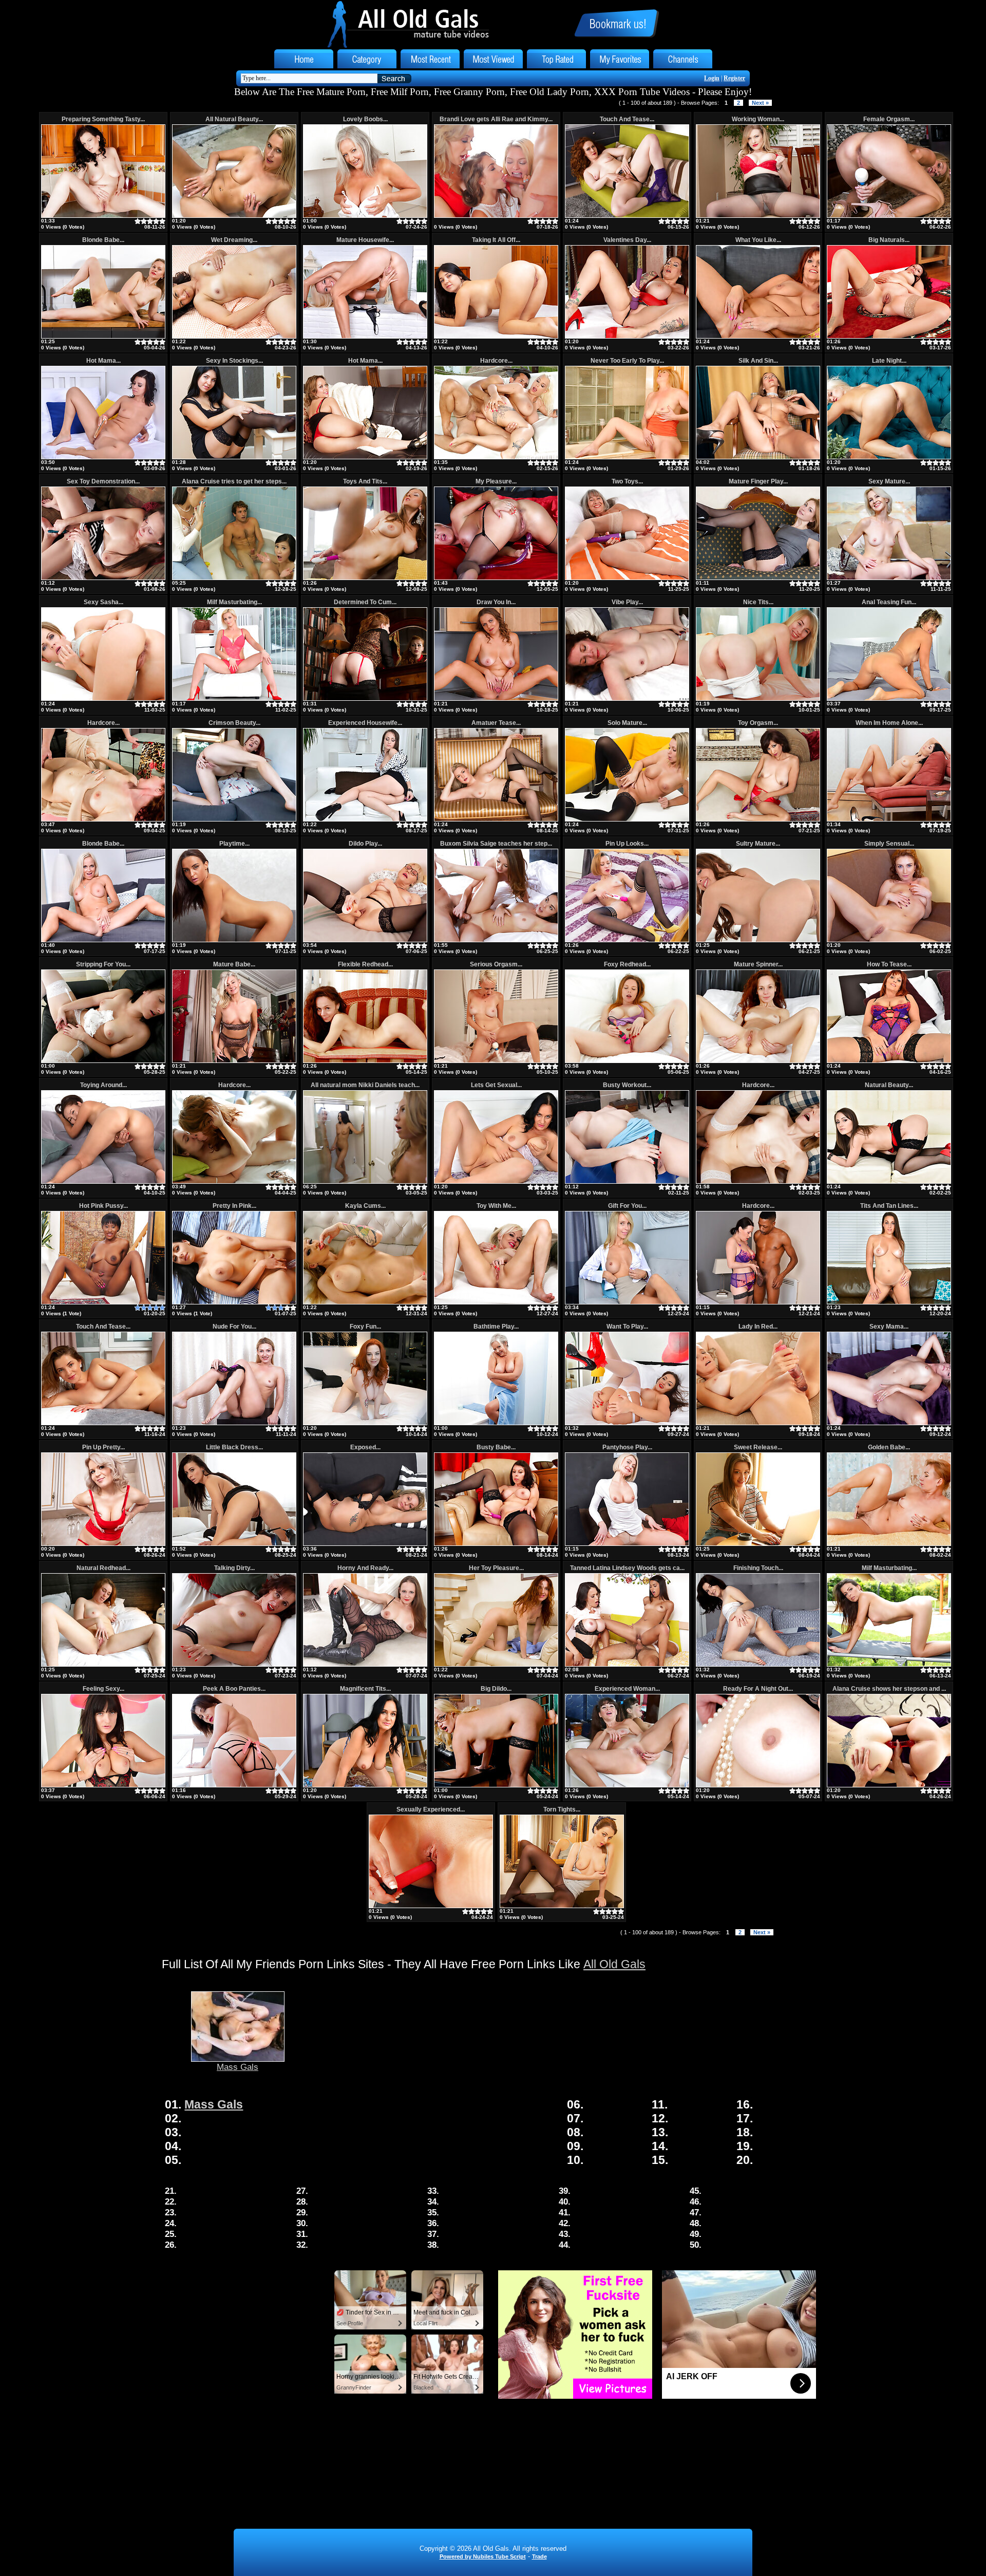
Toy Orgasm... (758, 723)
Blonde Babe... (103, 240)
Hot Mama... (103, 361)
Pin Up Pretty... (103, 1447)
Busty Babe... (496, 1447)
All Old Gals (614, 1964)
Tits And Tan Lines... (889, 1206)
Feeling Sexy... (103, 1689)
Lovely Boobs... (365, 119)
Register (734, 78)
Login (712, 78)
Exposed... (365, 1447)
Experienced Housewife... (365, 723)
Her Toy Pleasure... (496, 1568)
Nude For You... (234, 1327)
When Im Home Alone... (889, 723)
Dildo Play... (365, 844)
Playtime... (234, 844)
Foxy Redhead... (627, 964)
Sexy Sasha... (103, 602)
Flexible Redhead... (365, 964)
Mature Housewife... (365, 240)
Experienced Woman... (627, 1689)
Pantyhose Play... (627, 1447)
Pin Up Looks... (627, 844)
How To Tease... (889, 964)
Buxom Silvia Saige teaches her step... (496, 844)
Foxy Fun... (365, 1327)
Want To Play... (627, 1327)
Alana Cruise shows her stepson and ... (889, 1689)
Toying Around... (103, 1085)
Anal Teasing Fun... (889, 602)
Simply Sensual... (889, 844)
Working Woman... (758, 119)
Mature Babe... (234, 964)
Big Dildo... (496, 1689)
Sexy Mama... (889, 1327)
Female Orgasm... (889, 119)
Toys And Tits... (365, 481)
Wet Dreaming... (234, 240)
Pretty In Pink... (234, 1206)
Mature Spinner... (758, 964)
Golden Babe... (889, 1447)
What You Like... (758, 240)
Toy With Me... (496, 1206)
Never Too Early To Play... (627, 361)
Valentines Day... (627, 240)
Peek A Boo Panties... (234, 1689)
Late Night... (889, 361)
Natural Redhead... (103, 1568)
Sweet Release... (758, 1447)
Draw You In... (496, 602)
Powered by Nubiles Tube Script (483, 2556)
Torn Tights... (562, 1809)
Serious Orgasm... (496, 964)
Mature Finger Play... (758, 481)
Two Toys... (627, 481)
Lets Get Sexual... (496, 1085)
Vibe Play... (627, 602)
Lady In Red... (758, 1327)
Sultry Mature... (758, 844)
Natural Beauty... (889, 1085)
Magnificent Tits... (365, 1689)
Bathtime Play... (496, 1327)
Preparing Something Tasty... (103, 119)
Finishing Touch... (758, 1568)
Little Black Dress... (234, 1447)
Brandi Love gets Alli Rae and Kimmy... (496, 119)
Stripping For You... (103, 964)
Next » (760, 103)
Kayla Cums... (365, 1206)
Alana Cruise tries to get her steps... (234, 481)
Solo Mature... (627, 723)
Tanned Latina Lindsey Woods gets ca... (627, 1568)
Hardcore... (496, 361)
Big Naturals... (889, 240)
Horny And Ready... (365, 1568)
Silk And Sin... (758, 361)
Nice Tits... (758, 602)
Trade (539, 2556)
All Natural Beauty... (234, 119)
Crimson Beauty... (234, 723)
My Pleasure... (496, 481)
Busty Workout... (627, 1085)
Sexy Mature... (889, 481)
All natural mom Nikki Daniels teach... (365, 1085)
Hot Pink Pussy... (103, 1206)
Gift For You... (627, 1206)
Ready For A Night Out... (758, 1689)
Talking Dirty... (234, 1568)
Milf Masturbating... (234, 602)
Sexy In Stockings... (234, 361)
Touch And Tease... (627, 119)
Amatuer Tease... (496, 723)
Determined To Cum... (365, 602)
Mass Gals (238, 2067)
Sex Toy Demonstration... (103, 481)
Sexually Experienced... (431, 1809)
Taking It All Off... (496, 240)
